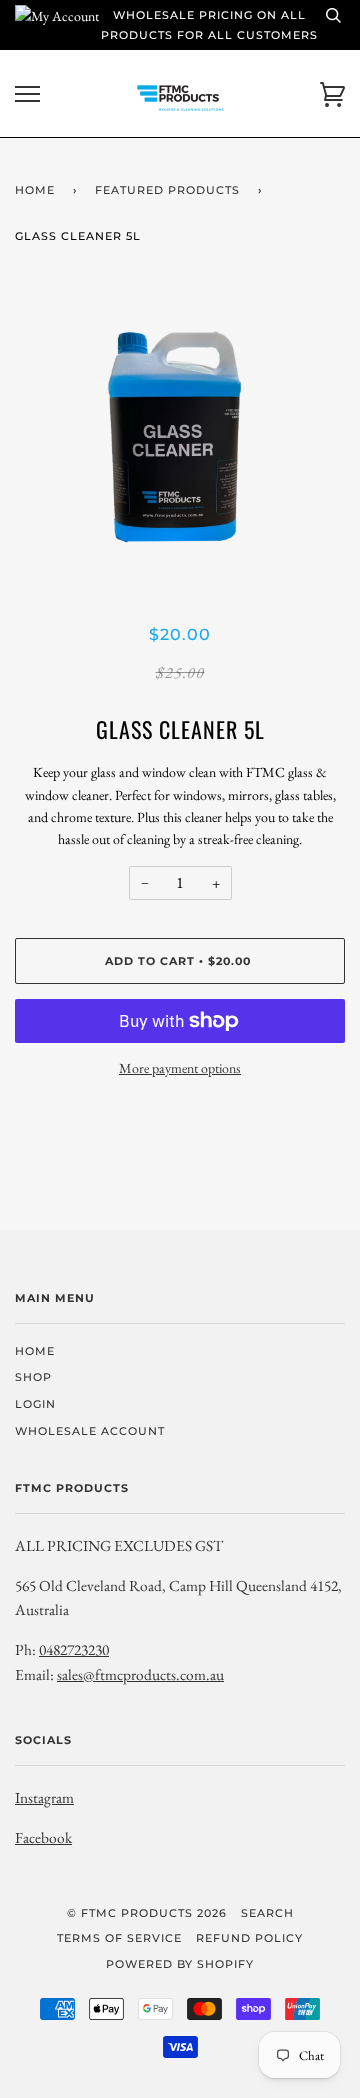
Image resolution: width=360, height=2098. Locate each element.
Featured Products (167, 190)
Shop (33, 1377)
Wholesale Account (90, 1431)
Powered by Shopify (180, 1964)
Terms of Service (119, 1938)
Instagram (44, 1797)
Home (35, 190)
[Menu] (27, 94)
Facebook (43, 1837)
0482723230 (74, 1649)
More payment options (180, 1068)
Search (267, 1913)
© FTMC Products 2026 (147, 1913)
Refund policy (249, 1938)
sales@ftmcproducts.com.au (140, 1674)
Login (35, 1404)
